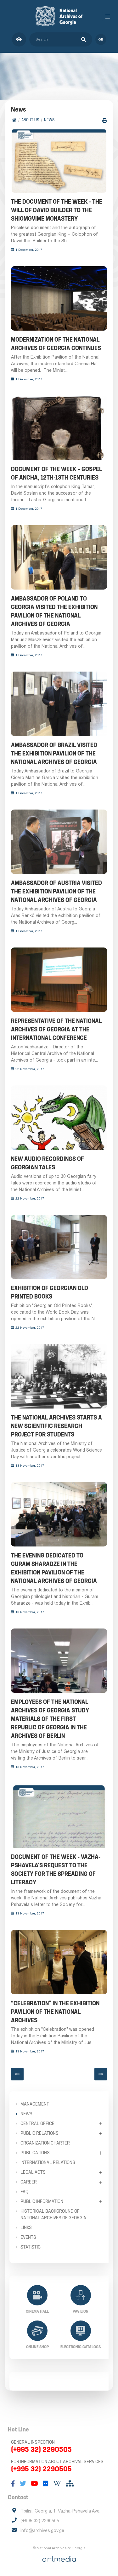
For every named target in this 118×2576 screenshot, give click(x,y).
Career (29, 2182)
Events (28, 2237)
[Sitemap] (70, 2484)
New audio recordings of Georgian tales (48, 1163)
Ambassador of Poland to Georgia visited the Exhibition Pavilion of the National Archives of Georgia (54, 611)
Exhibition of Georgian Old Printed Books (50, 1292)
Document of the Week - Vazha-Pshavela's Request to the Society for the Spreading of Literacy (56, 1870)
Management (35, 2104)
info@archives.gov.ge (42, 2530)
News (49, 120)
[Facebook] (13, 2484)
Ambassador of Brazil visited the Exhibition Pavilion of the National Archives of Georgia (54, 753)
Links (26, 2227)
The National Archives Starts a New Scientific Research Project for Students (56, 1426)
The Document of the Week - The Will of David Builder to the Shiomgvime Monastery (57, 210)
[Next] (101, 2074)
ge (101, 39)
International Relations (48, 2162)
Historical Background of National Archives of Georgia (53, 2214)
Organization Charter (45, 2143)
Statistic (31, 2247)
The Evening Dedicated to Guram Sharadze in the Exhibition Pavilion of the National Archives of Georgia (54, 1568)
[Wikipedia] (57, 2484)
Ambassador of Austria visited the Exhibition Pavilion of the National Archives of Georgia (56, 891)
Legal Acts (33, 2172)
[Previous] (17, 2074)
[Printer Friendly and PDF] (105, 121)
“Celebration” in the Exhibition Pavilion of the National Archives (55, 2012)
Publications (35, 2153)
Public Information (42, 2201)
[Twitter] (23, 2484)
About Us (30, 120)
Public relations (39, 2133)
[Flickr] (46, 2484)
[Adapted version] (19, 39)
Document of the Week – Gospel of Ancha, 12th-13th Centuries (56, 473)
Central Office (37, 2123)
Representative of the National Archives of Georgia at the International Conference (56, 1029)
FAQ (24, 2192)
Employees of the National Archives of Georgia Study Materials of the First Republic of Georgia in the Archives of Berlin (50, 1719)
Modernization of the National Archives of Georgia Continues (56, 344)
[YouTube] (34, 2484)
